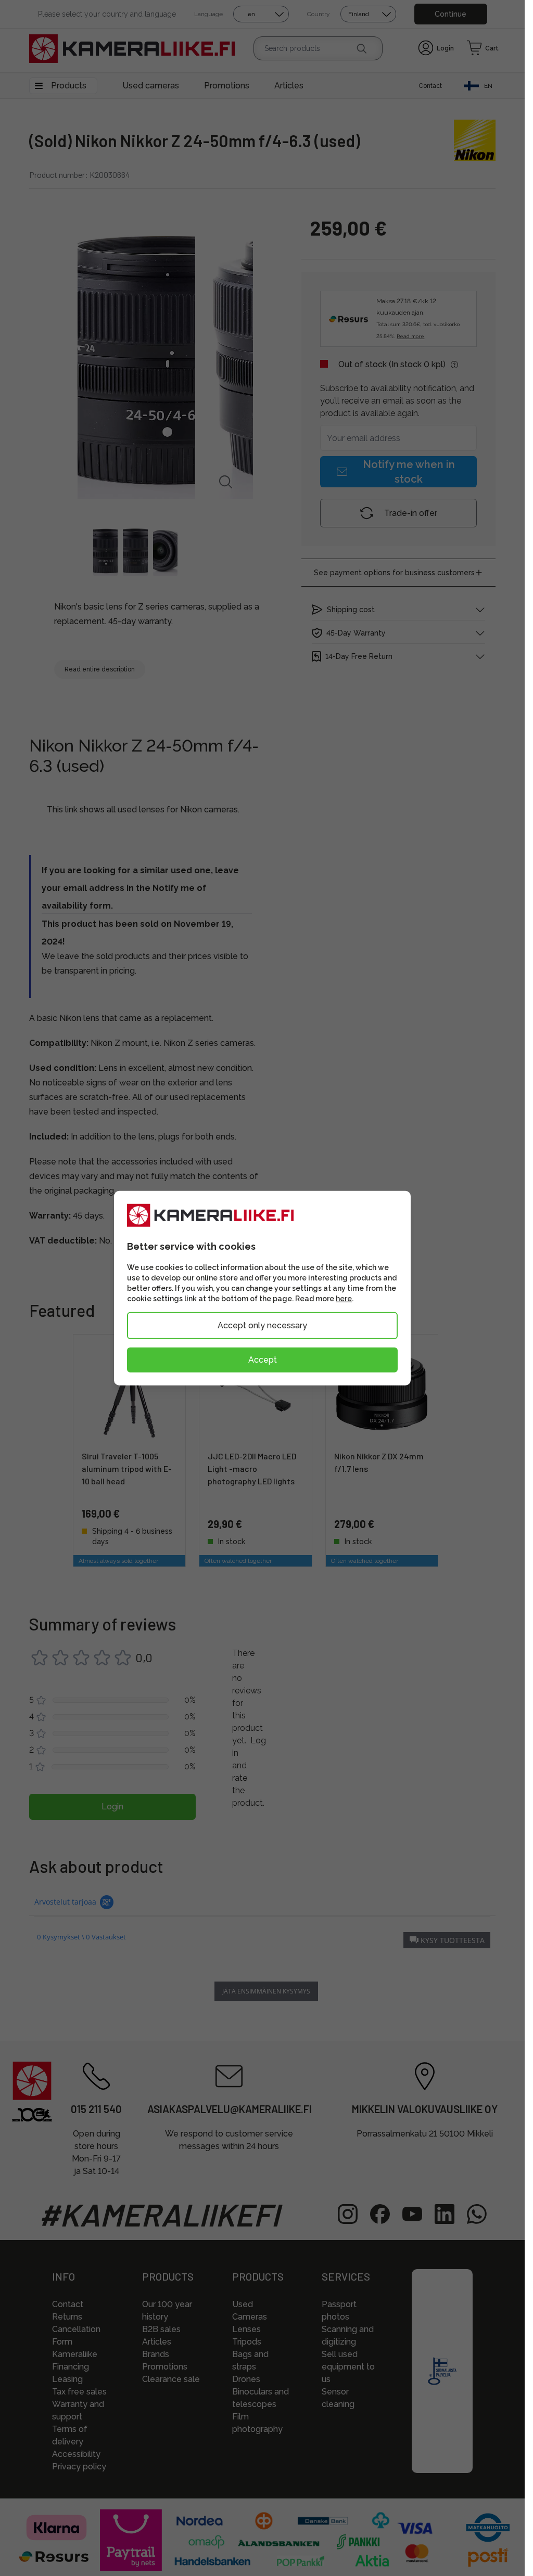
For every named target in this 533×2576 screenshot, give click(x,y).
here (344, 1299)
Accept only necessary (262, 1325)
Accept (263, 1360)
